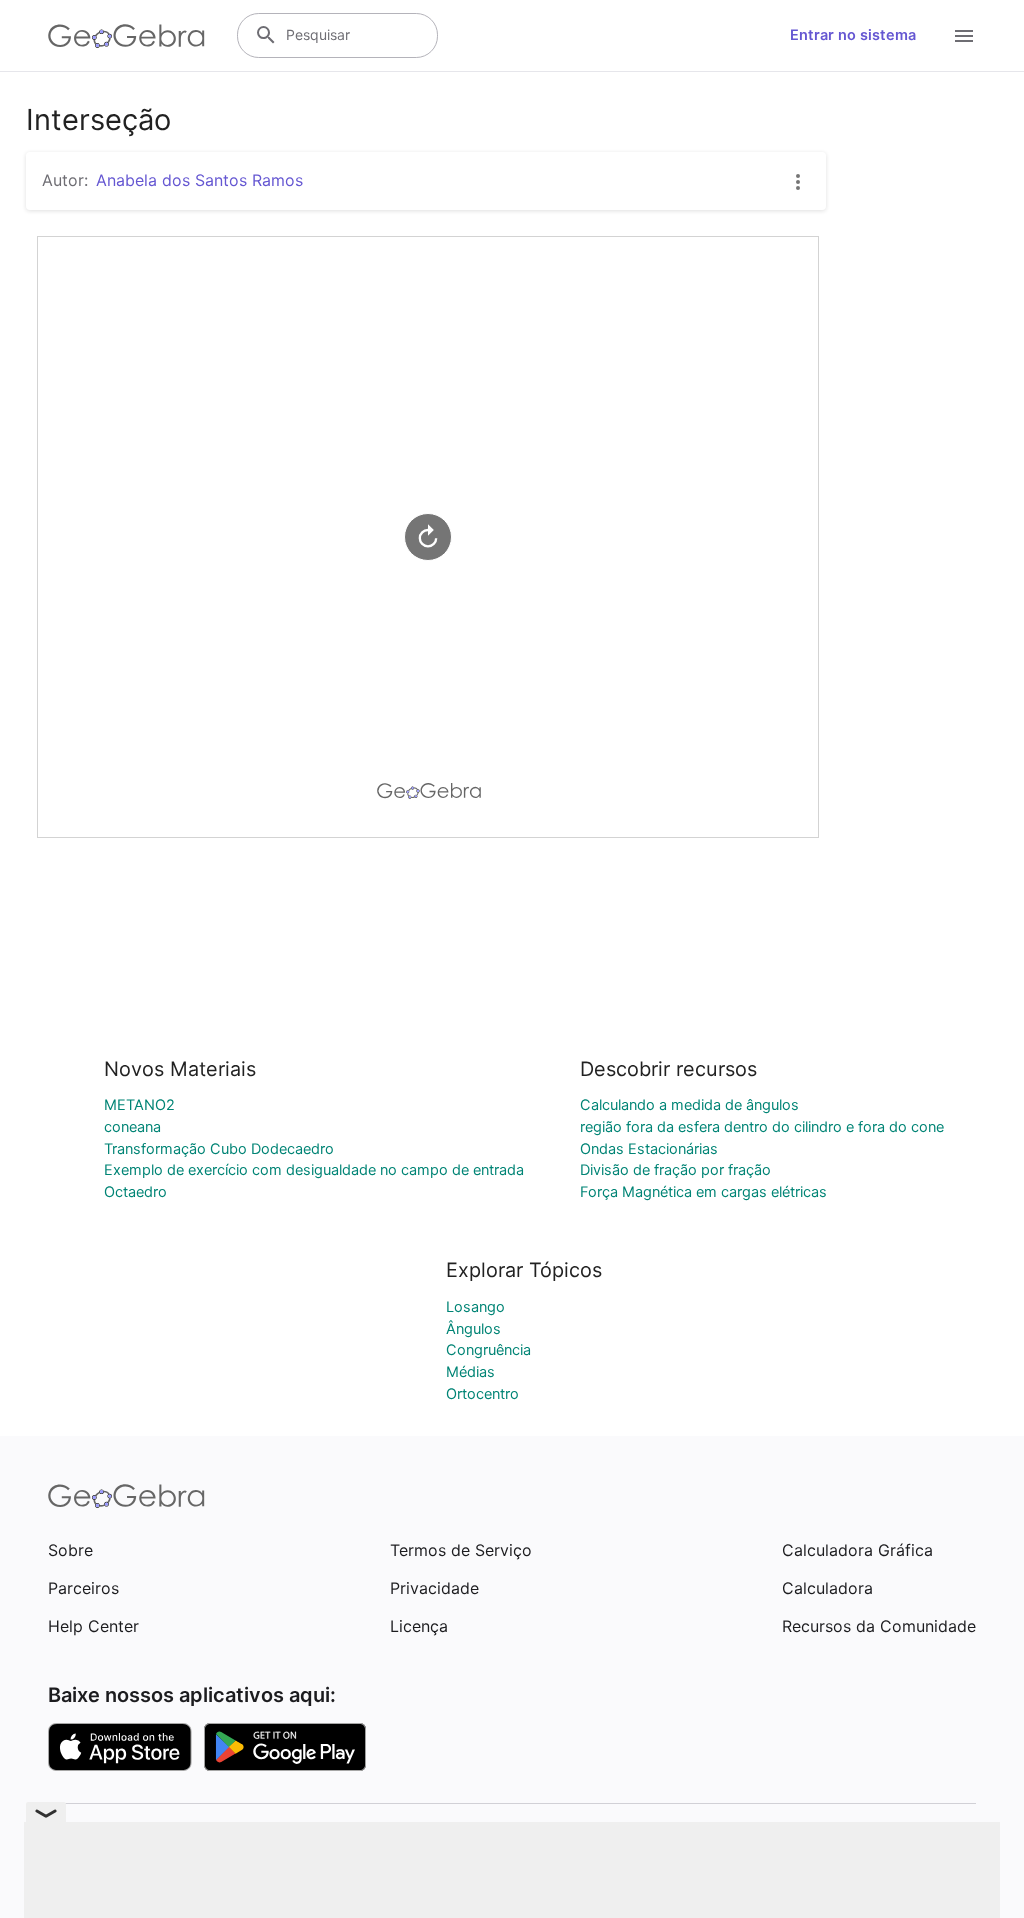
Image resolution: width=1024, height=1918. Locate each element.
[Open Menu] (964, 36)
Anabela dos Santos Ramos (199, 180)
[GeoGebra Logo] (126, 36)
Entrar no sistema (853, 35)
